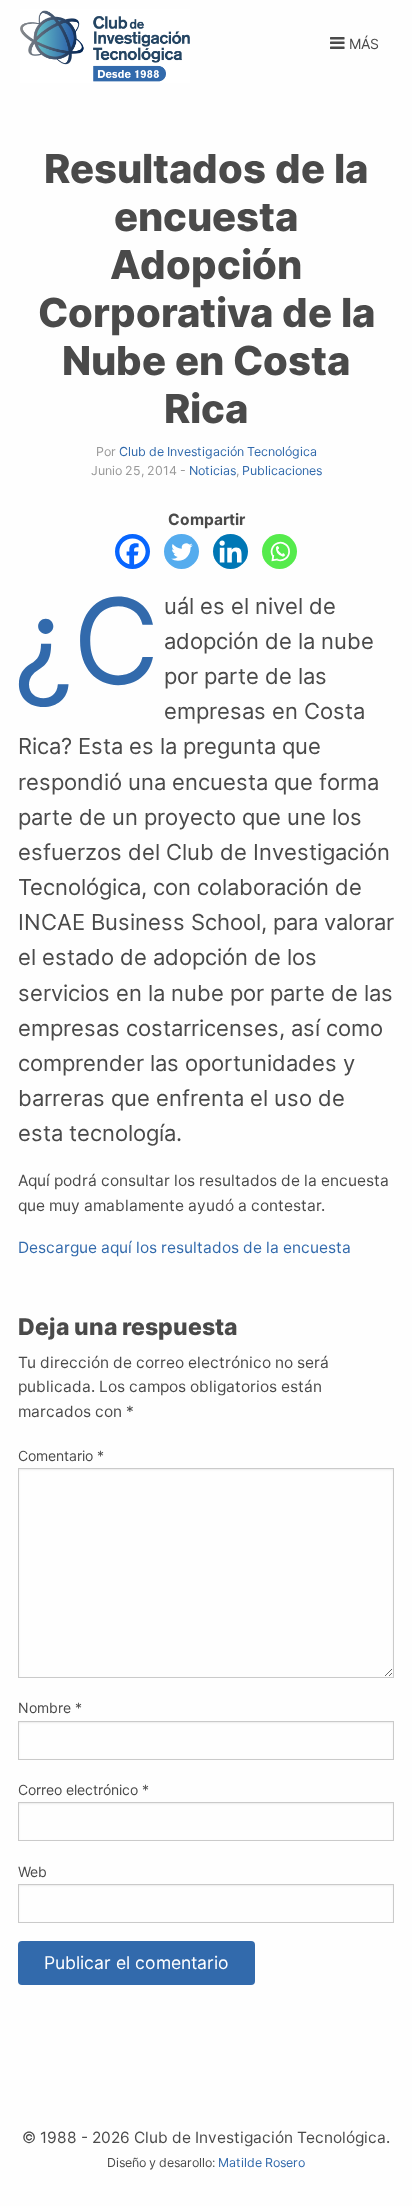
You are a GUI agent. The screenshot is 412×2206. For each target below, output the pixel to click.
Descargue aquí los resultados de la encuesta (184, 1247)
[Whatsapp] (279, 551)
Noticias (212, 470)
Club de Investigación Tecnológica (218, 451)
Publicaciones (282, 470)
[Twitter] (181, 551)
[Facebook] (132, 551)
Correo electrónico (83, 1789)
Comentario (61, 1455)
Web (32, 1871)
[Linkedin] (230, 551)
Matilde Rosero (261, 2162)
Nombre (50, 1707)
